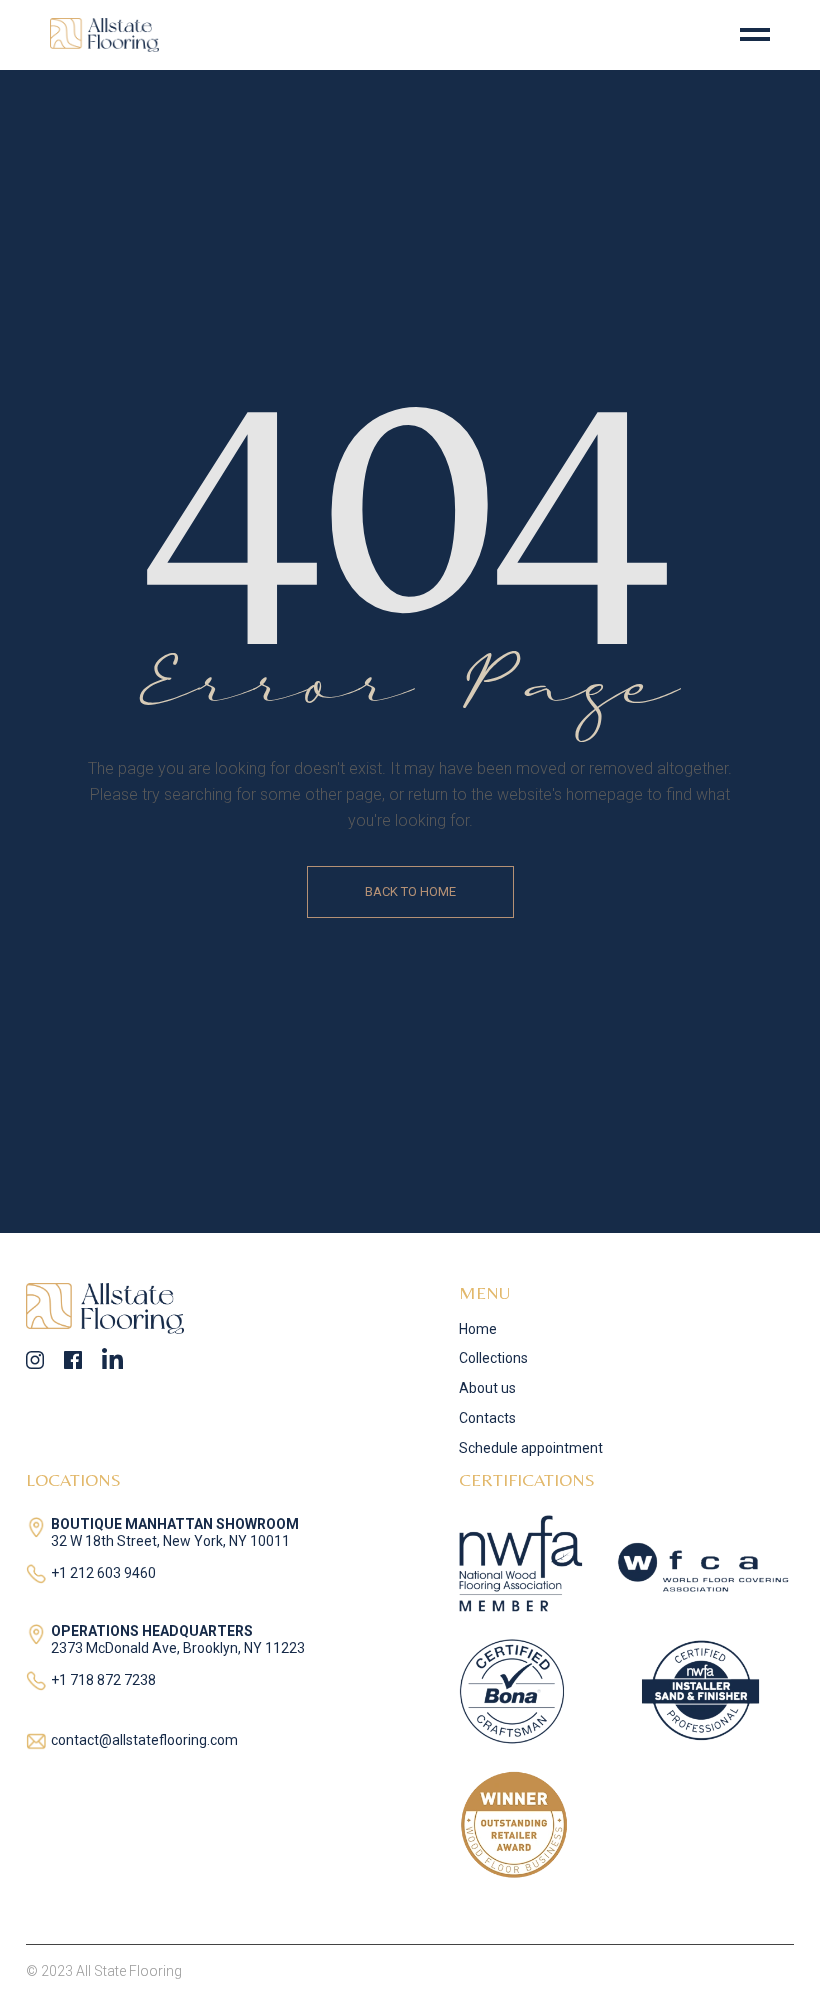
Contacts (487, 1418)
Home (478, 1329)
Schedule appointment (531, 1448)
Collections (493, 1358)
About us (487, 1388)
